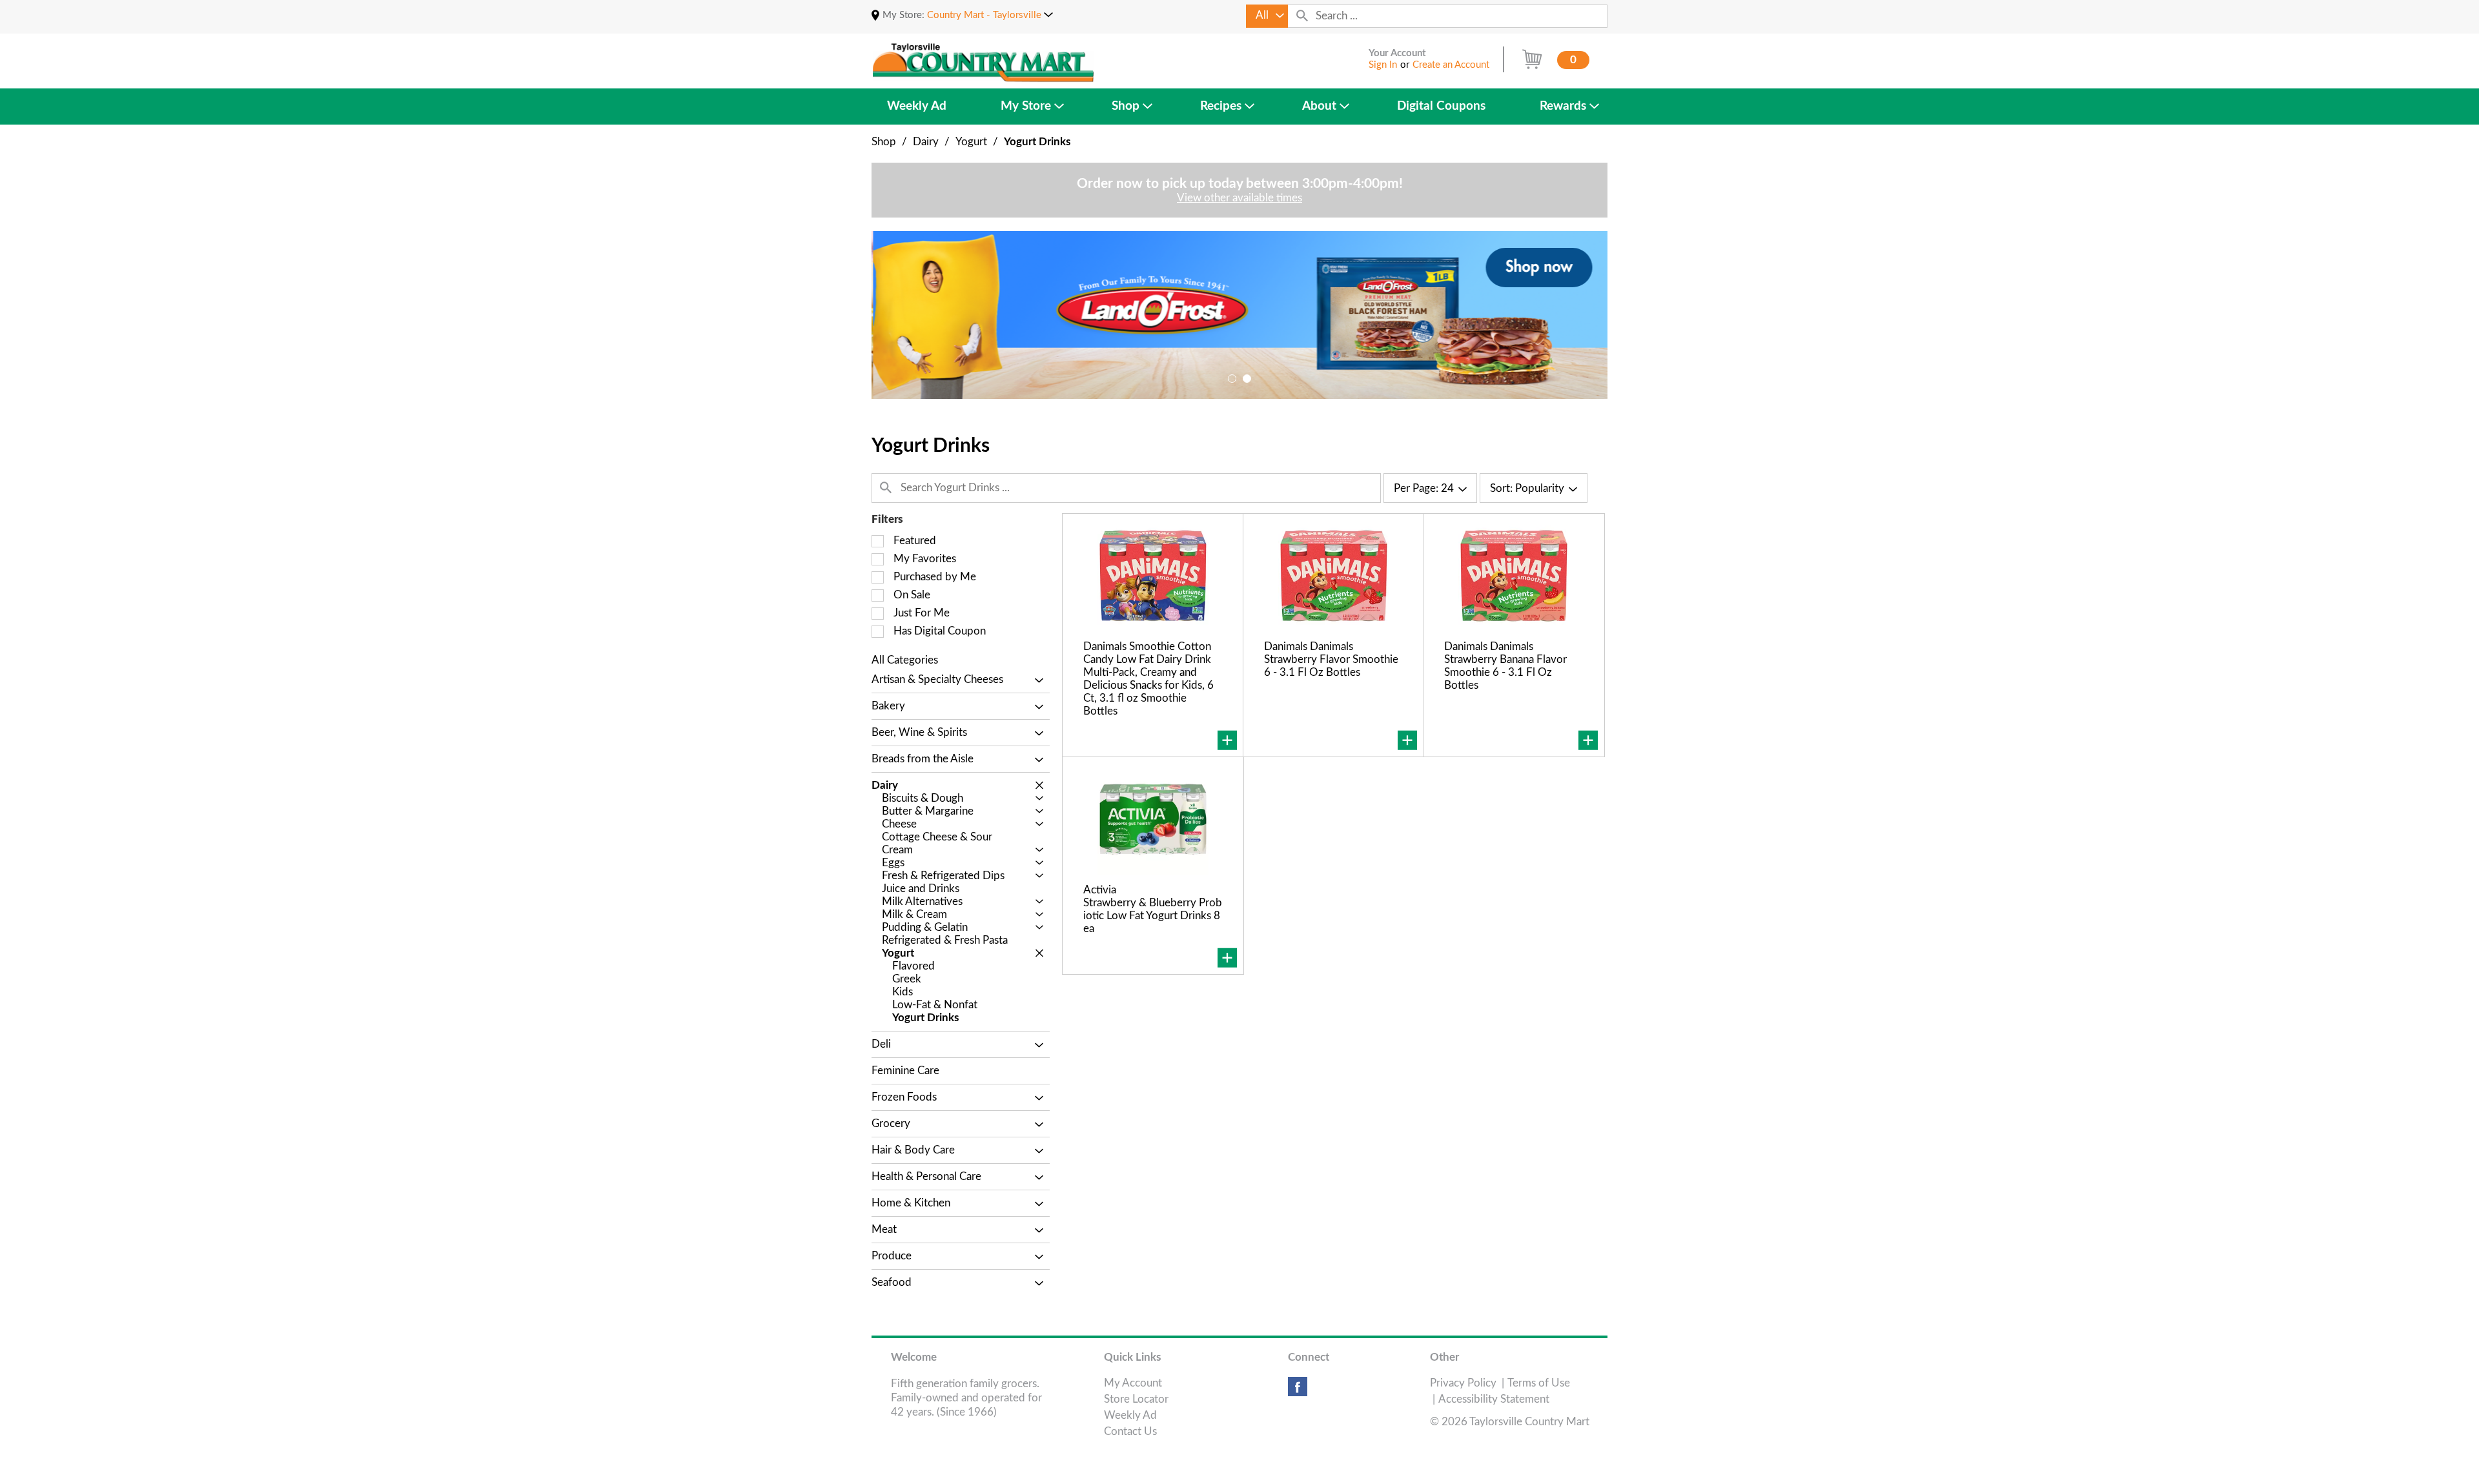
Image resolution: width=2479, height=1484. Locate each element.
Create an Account (1451, 65)
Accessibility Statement (1494, 1399)
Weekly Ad (1130, 1415)
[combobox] (1267, 16)
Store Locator (1136, 1399)
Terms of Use (1539, 1383)
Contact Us (1130, 1431)
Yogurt (971, 142)
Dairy (926, 142)
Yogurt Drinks (1037, 142)
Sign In (1383, 65)
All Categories (905, 660)
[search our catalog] (1302, 16)
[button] (990, 15)
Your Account (1397, 53)
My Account (1133, 1383)
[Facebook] (1298, 1391)
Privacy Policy (1463, 1383)
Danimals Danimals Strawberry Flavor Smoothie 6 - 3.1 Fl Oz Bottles (1331, 659)
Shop (884, 142)
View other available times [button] (1239, 198)
